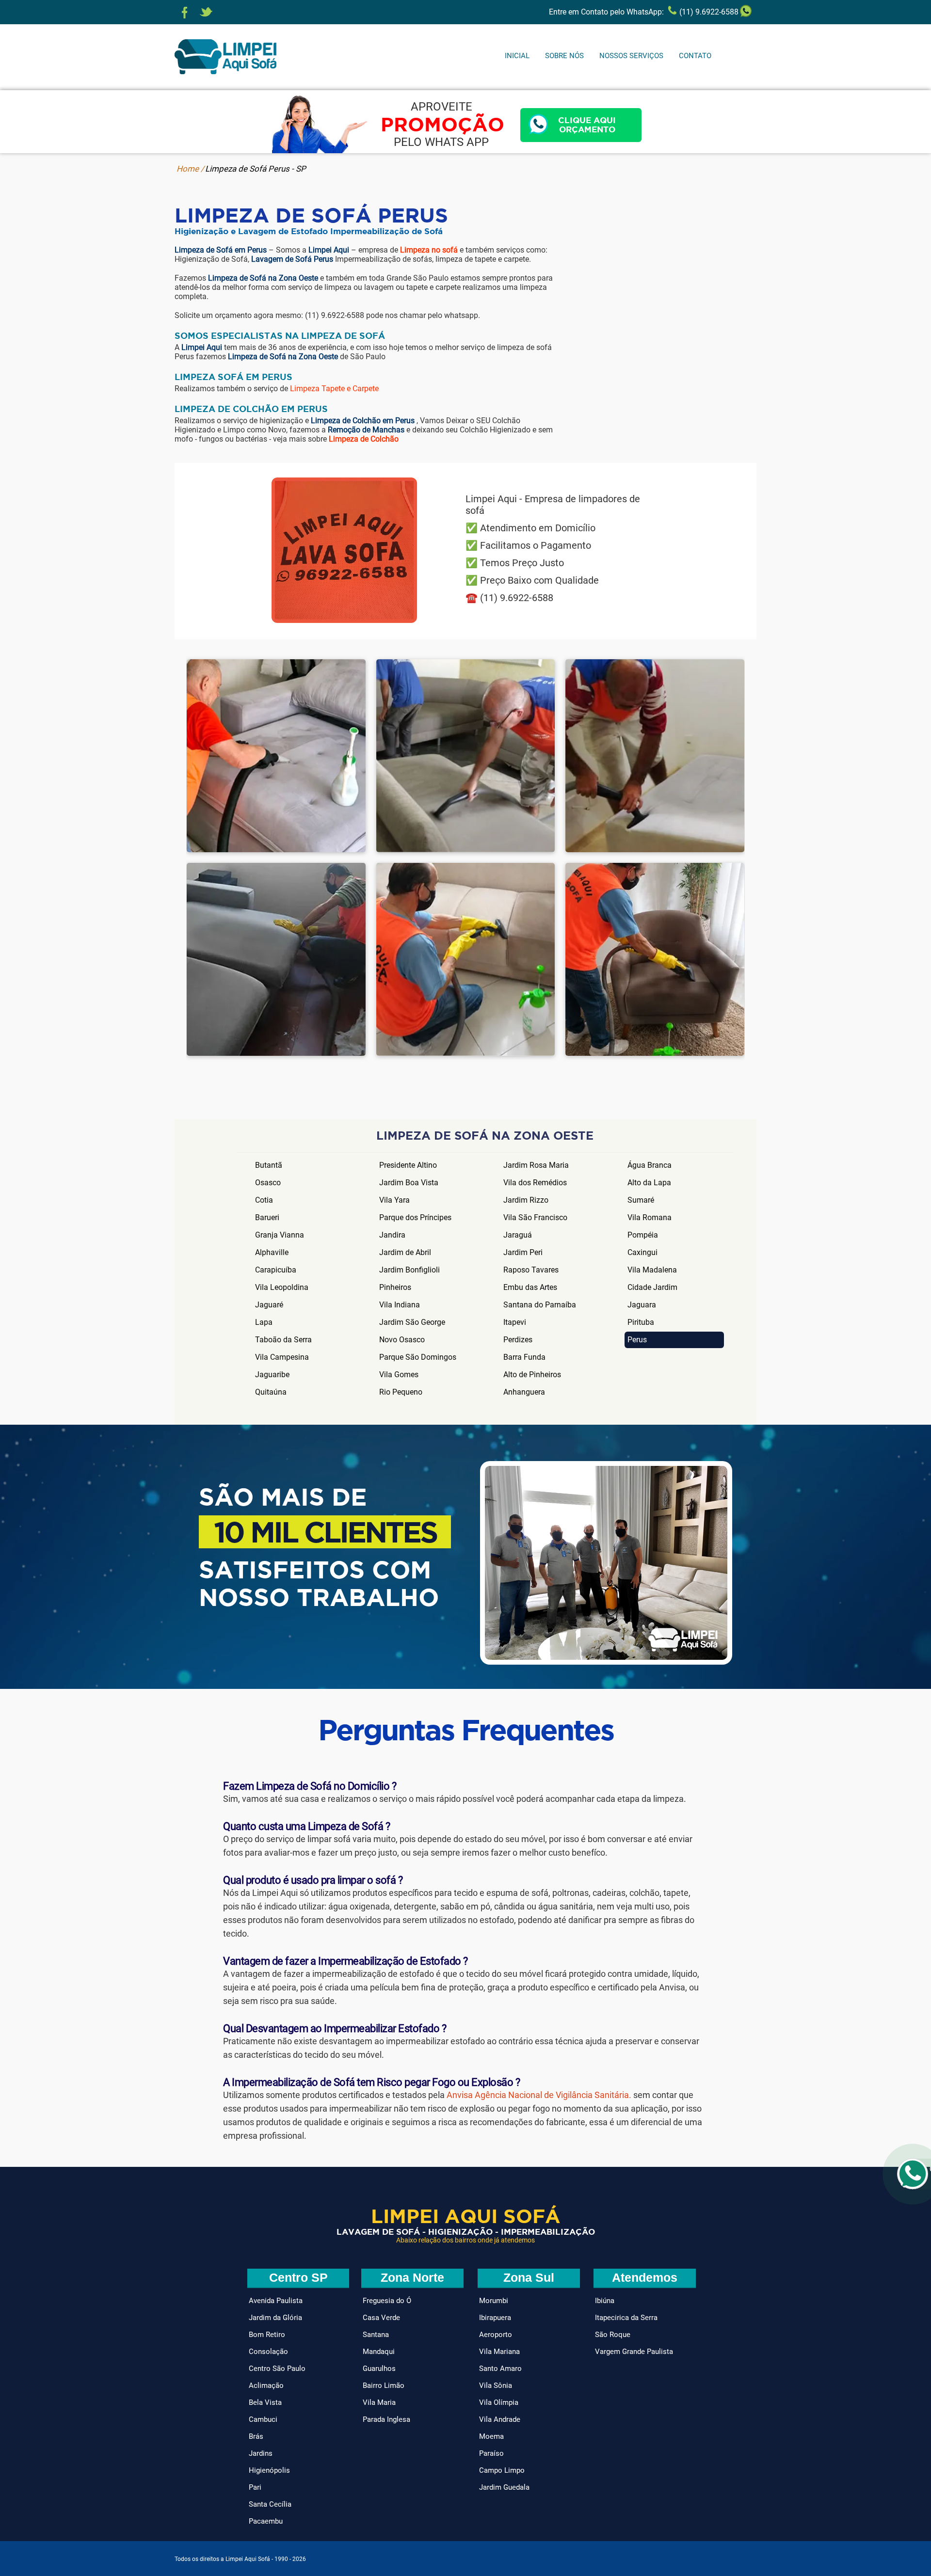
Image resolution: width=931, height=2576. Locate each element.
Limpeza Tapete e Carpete (334, 389)
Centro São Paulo (277, 2369)
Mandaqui (379, 2352)
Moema (491, 2436)
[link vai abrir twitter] (206, 13)
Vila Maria (379, 2402)
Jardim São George (412, 1322)
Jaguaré (269, 1305)
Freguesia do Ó (387, 2301)
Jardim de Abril (405, 1252)
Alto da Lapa (649, 1183)
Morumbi (494, 2301)
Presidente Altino (408, 1165)
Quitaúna (271, 1392)
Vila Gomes (399, 1375)
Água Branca (650, 1165)
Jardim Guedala (504, 2487)
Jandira (392, 1235)
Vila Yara (394, 1200)
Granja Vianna (280, 1235)
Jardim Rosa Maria (536, 1165)
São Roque (613, 2335)
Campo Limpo (502, 2470)
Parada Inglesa (386, 2419)
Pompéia (643, 1235)
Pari (255, 2487)
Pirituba (641, 1322)
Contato (695, 56)
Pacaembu (266, 2521)
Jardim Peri (523, 1252)
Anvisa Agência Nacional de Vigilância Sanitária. (539, 2095)
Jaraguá (518, 1235)
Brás (256, 2436)
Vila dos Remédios (535, 1183)
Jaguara (642, 1305)
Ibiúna (605, 2301)
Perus (637, 1340)
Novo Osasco (402, 1340)
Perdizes (518, 1340)
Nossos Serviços (631, 56)
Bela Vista (265, 2402)
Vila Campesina (282, 1357)
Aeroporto (496, 2335)
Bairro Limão (384, 2385)
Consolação (268, 2352)
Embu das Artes (530, 1287)
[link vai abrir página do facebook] (185, 13)
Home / (190, 169)
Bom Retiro (267, 2335)
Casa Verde (381, 2318)
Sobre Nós (564, 56)
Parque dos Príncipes (415, 1217)
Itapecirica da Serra (626, 2318)
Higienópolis (269, 2470)
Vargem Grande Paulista (634, 2352)
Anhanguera (524, 1392)
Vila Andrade (500, 2419)
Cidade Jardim (652, 1287)
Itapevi (515, 1322)
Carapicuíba (276, 1270)
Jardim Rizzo (526, 1200)
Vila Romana (650, 1217)
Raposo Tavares (531, 1270)
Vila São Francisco (535, 1217)
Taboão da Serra (283, 1340)
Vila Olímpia (499, 2402)
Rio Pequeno (401, 1392)
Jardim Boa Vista (409, 1183)
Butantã (269, 1165)
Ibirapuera (495, 2318)
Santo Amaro (500, 2369)
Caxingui (642, 1252)
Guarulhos (379, 2369)
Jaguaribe (272, 1375)
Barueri (267, 1217)
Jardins (261, 2453)
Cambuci (263, 2419)
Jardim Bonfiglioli (409, 1270)
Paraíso (491, 2453)
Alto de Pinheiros (532, 1375)
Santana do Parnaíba (540, 1305)
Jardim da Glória (275, 2318)
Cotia (264, 1200)
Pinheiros (395, 1287)
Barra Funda (524, 1357)
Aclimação (266, 2385)
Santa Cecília (270, 2504)
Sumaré (641, 1200)
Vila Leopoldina (282, 1287)
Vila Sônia (496, 2385)
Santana (376, 2335)
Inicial (517, 56)
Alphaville (272, 1252)
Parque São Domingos (418, 1357)
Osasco (268, 1183)
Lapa (264, 1322)
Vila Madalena (652, 1270)
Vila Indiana (400, 1305)
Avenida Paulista (276, 2301)
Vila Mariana (499, 2352)
